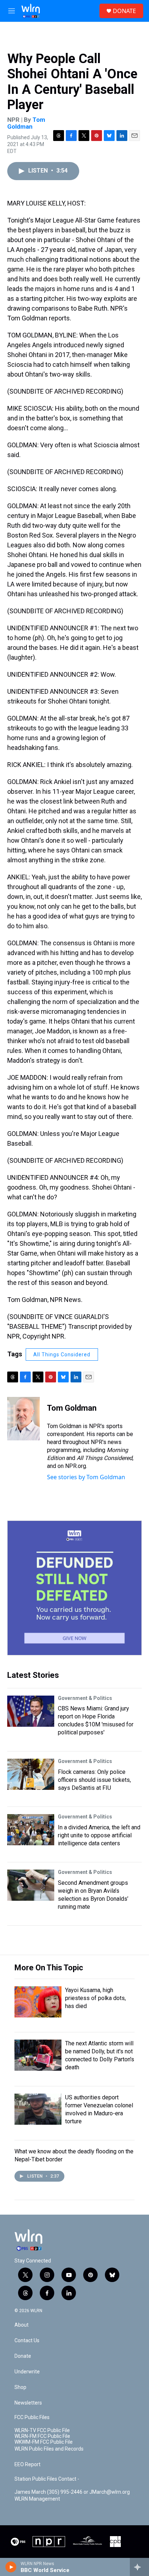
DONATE (124, 11)
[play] (11, 2567)
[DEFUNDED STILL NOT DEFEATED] (74, 1588)
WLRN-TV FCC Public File (42, 2430)
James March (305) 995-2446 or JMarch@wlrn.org (72, 2492)
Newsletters (28, 2403)
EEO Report (27, 2465)
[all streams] (139, 2567)
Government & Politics (85, 1698)
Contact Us (27, 2341)
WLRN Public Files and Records (49, 2449)
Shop (20, 2387)
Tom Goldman (26, 123)
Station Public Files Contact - (47, 2479)
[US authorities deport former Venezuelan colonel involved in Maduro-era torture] (38, 2109)
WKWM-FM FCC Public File (44, 2442)
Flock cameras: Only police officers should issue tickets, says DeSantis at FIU (94, 1780)
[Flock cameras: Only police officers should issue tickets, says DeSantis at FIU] (31, 1774)
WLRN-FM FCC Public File (42, 2436)
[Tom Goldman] (24, 1419)
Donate (23, 2356)
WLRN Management (37, 2499)
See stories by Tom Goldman (86, 1477)
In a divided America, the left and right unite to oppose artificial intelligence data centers (99, 1835)
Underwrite (27, 2372)
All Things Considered (62, 1355)
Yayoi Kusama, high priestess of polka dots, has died (95, 1998)
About (22, 2325)
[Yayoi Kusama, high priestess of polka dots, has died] (38, 2002)
